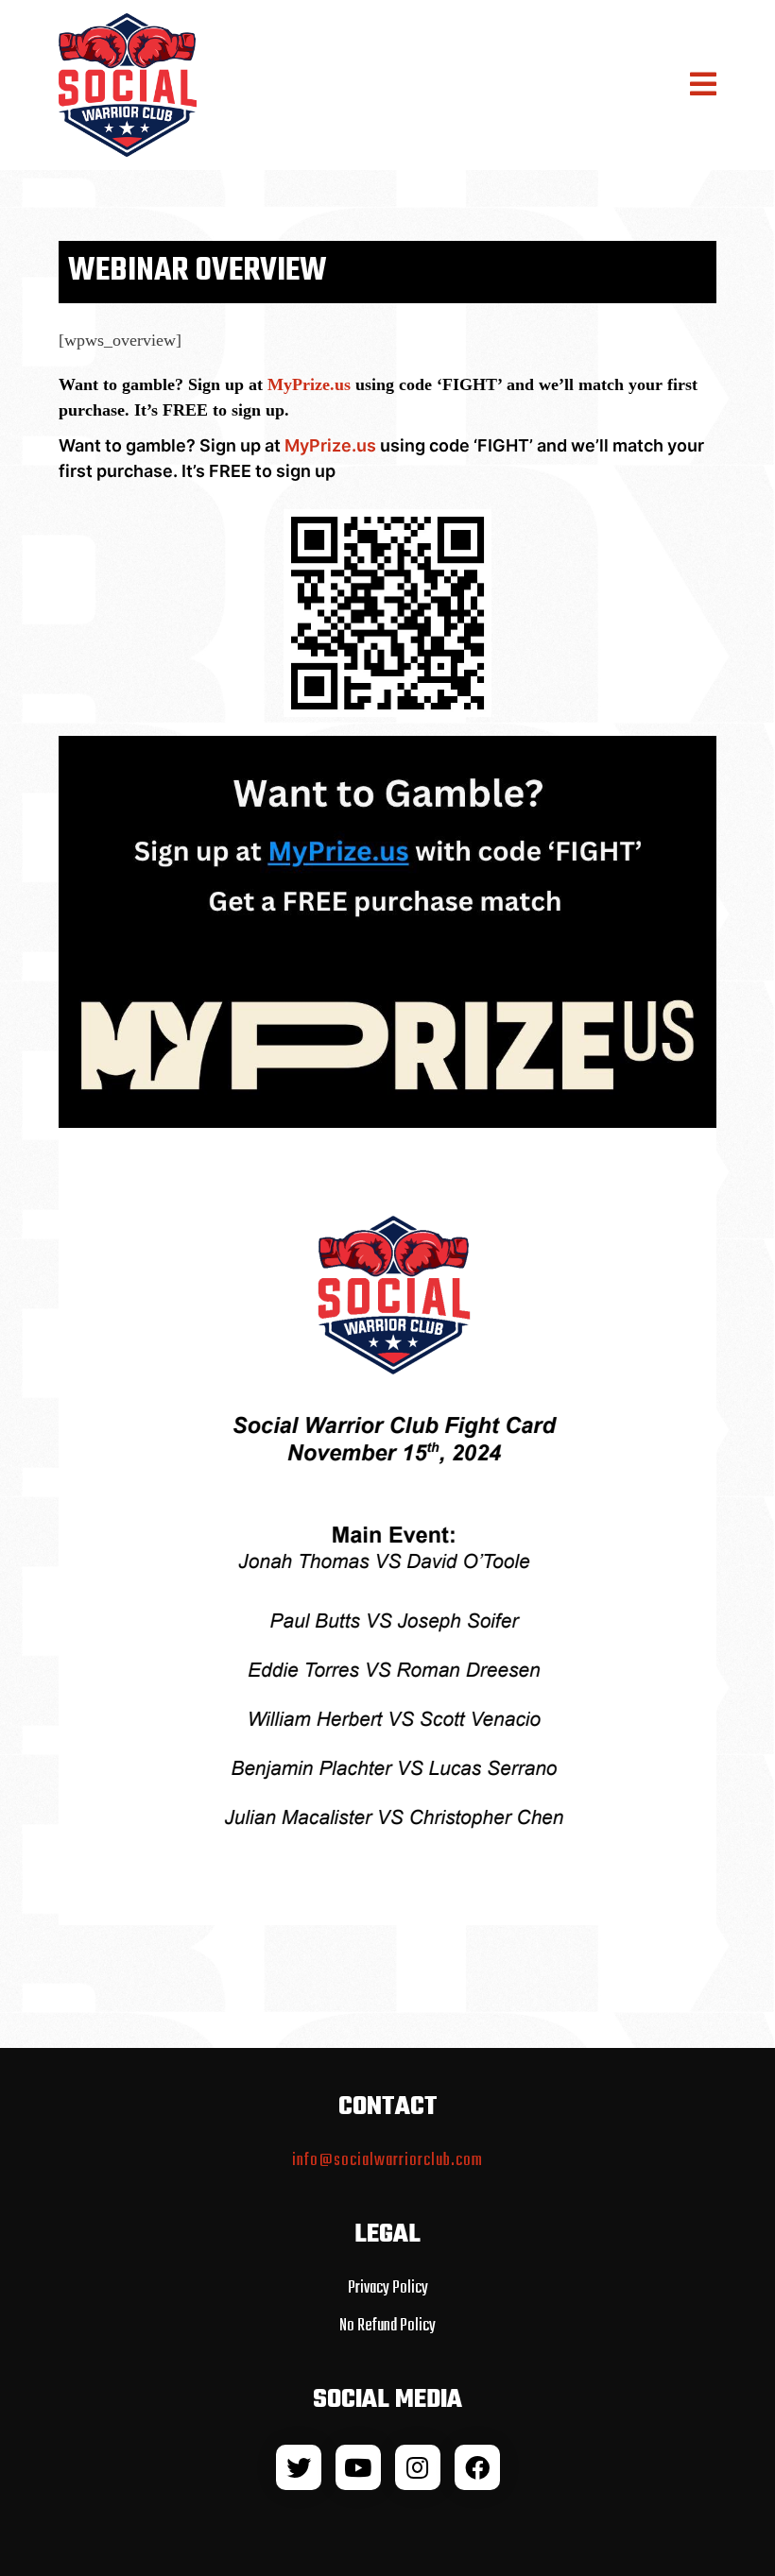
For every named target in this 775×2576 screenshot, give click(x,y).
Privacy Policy (388, 2288)
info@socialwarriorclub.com (387, 2161)
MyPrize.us (309, 384)
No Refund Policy (387, 2326)
